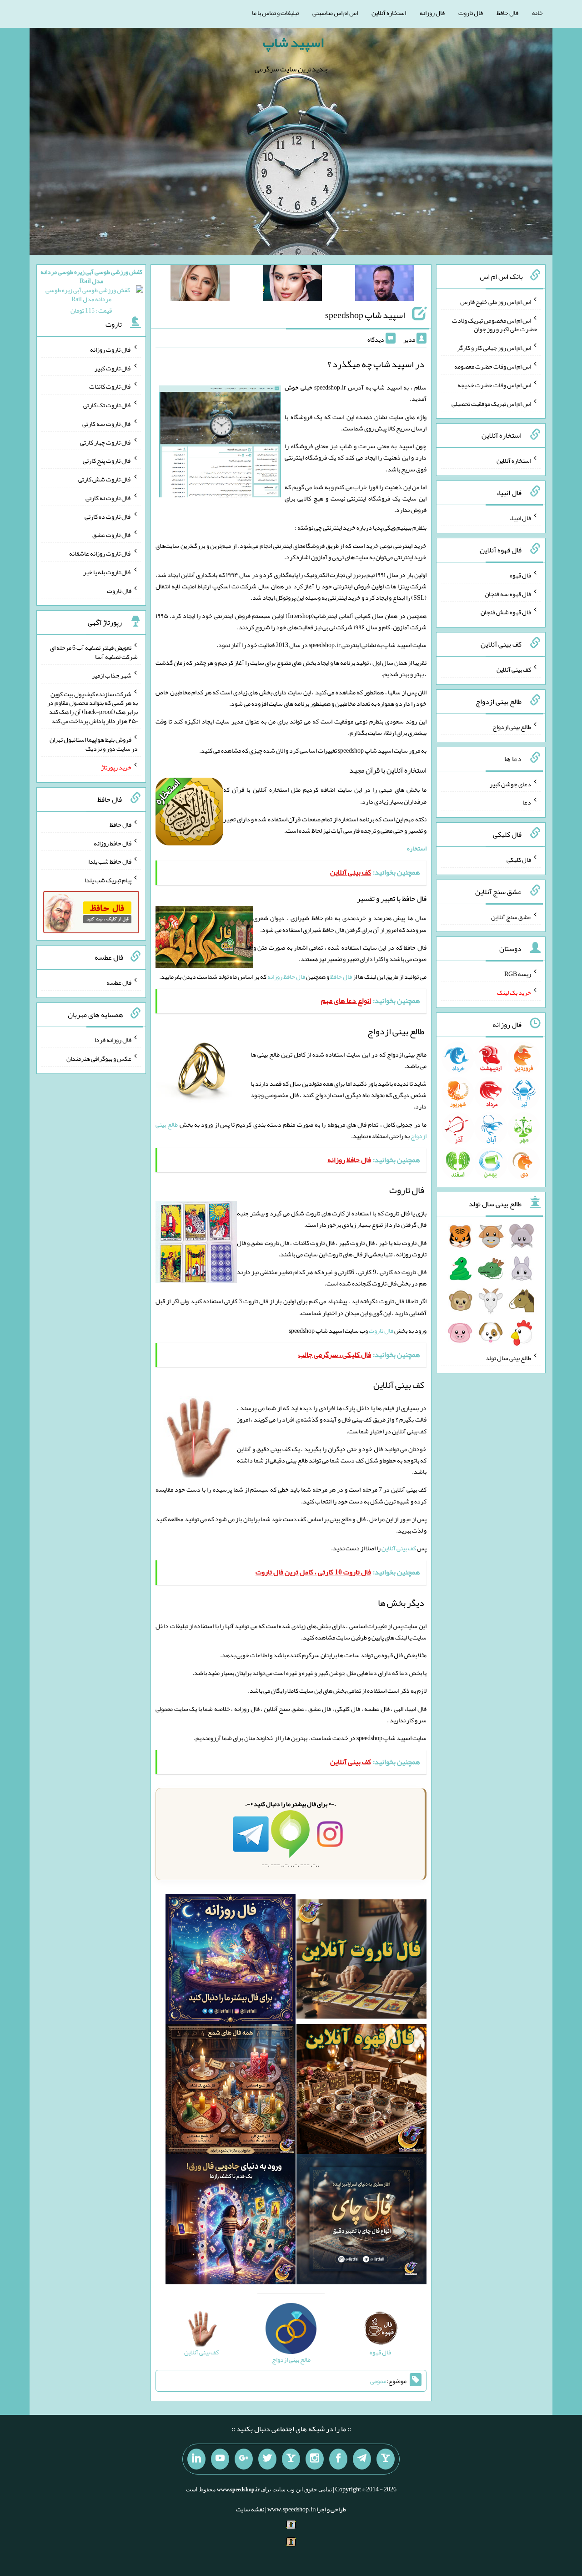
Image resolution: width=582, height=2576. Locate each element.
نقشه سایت (250, 2509)
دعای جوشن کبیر (510, 784)
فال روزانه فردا (113, 1040)
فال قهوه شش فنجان (506, 612)
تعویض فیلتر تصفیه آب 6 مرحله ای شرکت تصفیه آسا (94, 652)
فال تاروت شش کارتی (105, 479)
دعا (527, 802)
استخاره (417, 848)
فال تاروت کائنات (110, 386)
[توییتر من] (267, 2459)
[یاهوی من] (386, 2459)
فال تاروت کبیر (113, 368)
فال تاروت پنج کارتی (107, 461)
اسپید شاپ (293, 42)
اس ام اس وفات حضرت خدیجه (494, 385)
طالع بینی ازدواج (512, 727)
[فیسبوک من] (338, 2459)
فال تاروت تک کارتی (107, 405)
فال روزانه (432, 13)
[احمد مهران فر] (385, 285)
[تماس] (291, 2459)
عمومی (378, 2381)
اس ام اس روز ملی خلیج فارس (496, 302)
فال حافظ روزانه (286, 977)
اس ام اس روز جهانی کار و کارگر (494, 348)
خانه (537, 13)
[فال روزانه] (231, 1961)
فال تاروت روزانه (111, 349)
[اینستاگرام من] (315, 2459)
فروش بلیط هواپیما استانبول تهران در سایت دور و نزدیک (94, 744)
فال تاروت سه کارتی (107, 424)
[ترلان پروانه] (292, 285)
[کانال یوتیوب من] (220, 2459)
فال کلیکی (519, 860)
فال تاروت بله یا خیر (107, 572)
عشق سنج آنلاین (511, 916)
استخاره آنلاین (389, 13)
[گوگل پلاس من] (244, 2459)
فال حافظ (507, 13)
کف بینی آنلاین (399, 1548)
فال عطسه (119, 982)
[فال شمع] (231, 2091)
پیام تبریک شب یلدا (108, 880)
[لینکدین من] (196, 2459)
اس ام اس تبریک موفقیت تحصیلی (491, 403)
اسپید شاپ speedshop (365, 315)
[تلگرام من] (362, 2459)
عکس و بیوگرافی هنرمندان (99, 1058)
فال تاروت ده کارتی (108, 516)
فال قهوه (520, 575)
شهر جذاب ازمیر (112, 675)
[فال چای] (361, 2221)
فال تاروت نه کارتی (108, 498)
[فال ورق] (231, 2221)
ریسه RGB (518, 974)
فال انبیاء (520, 518)
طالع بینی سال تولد (508, 1358)
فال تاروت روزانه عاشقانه (100, 553)
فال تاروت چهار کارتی (106, 442)
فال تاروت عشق (112, 535)
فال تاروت (471, 13)
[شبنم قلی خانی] (200, 285)
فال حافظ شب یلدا (110, 861)
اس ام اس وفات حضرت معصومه (493, 366)
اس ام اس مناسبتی (335, 13)
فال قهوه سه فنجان (508, 593)
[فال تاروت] (361, 1961)
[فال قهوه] (361, 2091)
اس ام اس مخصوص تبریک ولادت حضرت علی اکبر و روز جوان (495, 324)
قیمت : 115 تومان (91, 291)
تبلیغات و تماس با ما (275, 13)
